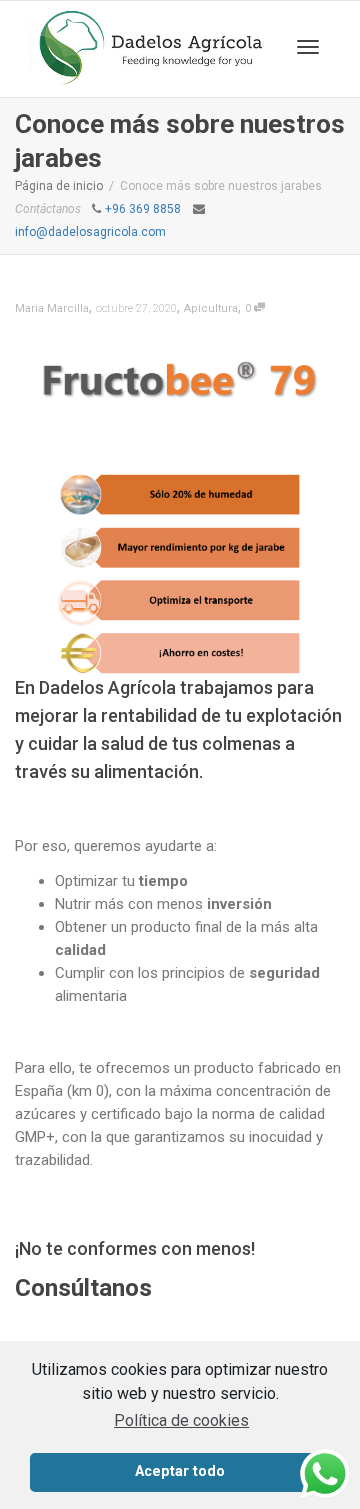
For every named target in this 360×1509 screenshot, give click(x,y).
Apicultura (211, 308)
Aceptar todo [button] (180, 1471)
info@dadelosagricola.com (90, 232)
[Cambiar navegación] (308, 47)
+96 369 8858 (143, 209)
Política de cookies (181, 1420)
